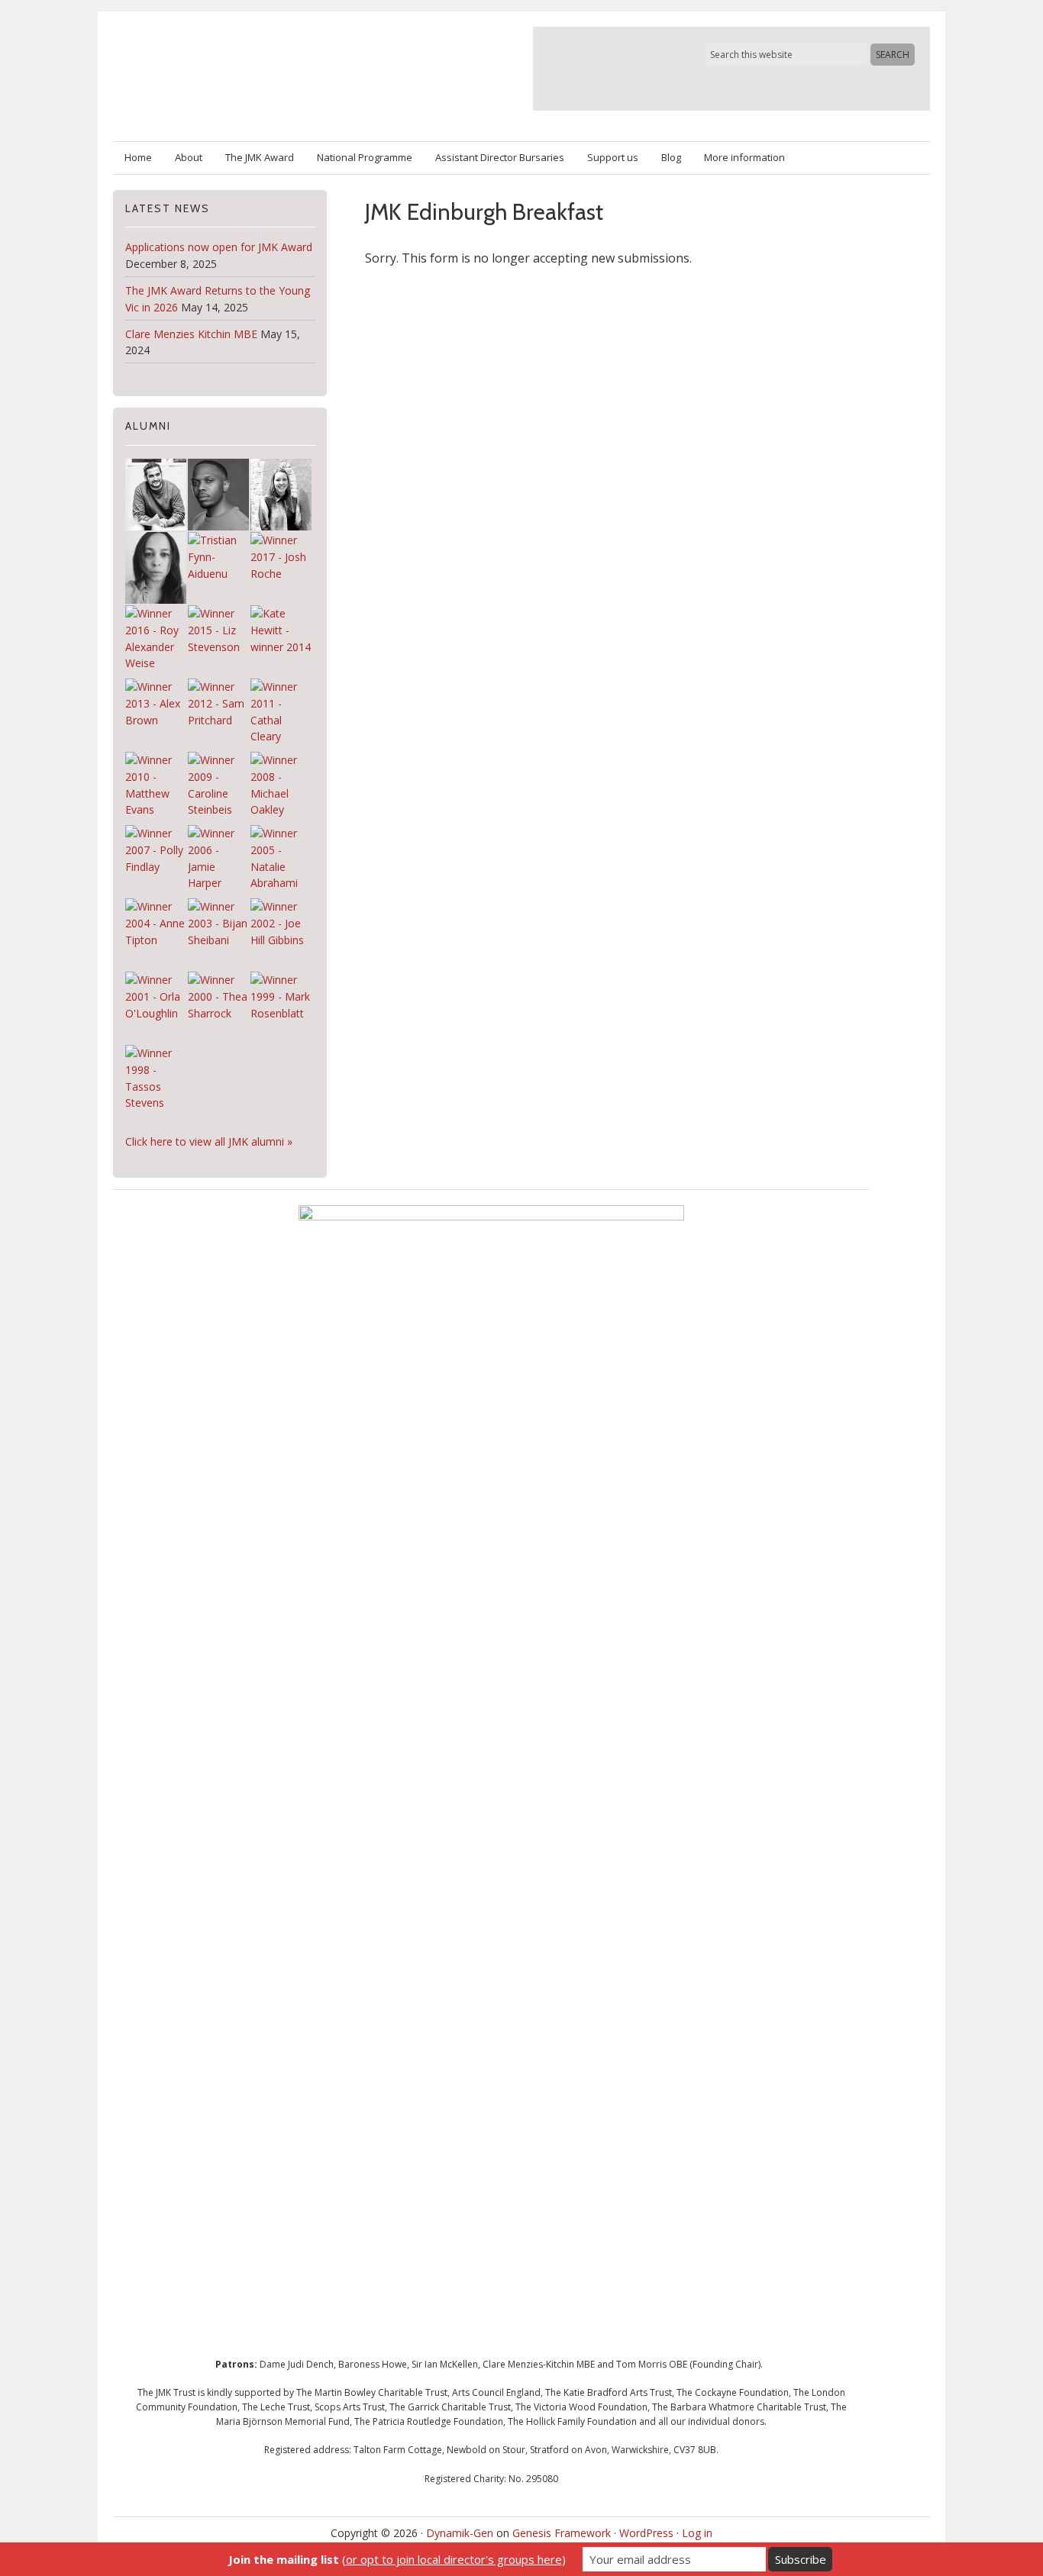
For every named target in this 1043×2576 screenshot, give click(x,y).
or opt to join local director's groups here (454, 2559)
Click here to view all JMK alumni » (209, 1141)
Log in (697, 2533)
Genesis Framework (562, 2533)
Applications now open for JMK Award (219, 247)
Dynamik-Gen (460, 2533)
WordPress (646, 2533)
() (397, 2559)
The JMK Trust (291, 69)
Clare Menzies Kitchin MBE (191, 334)
